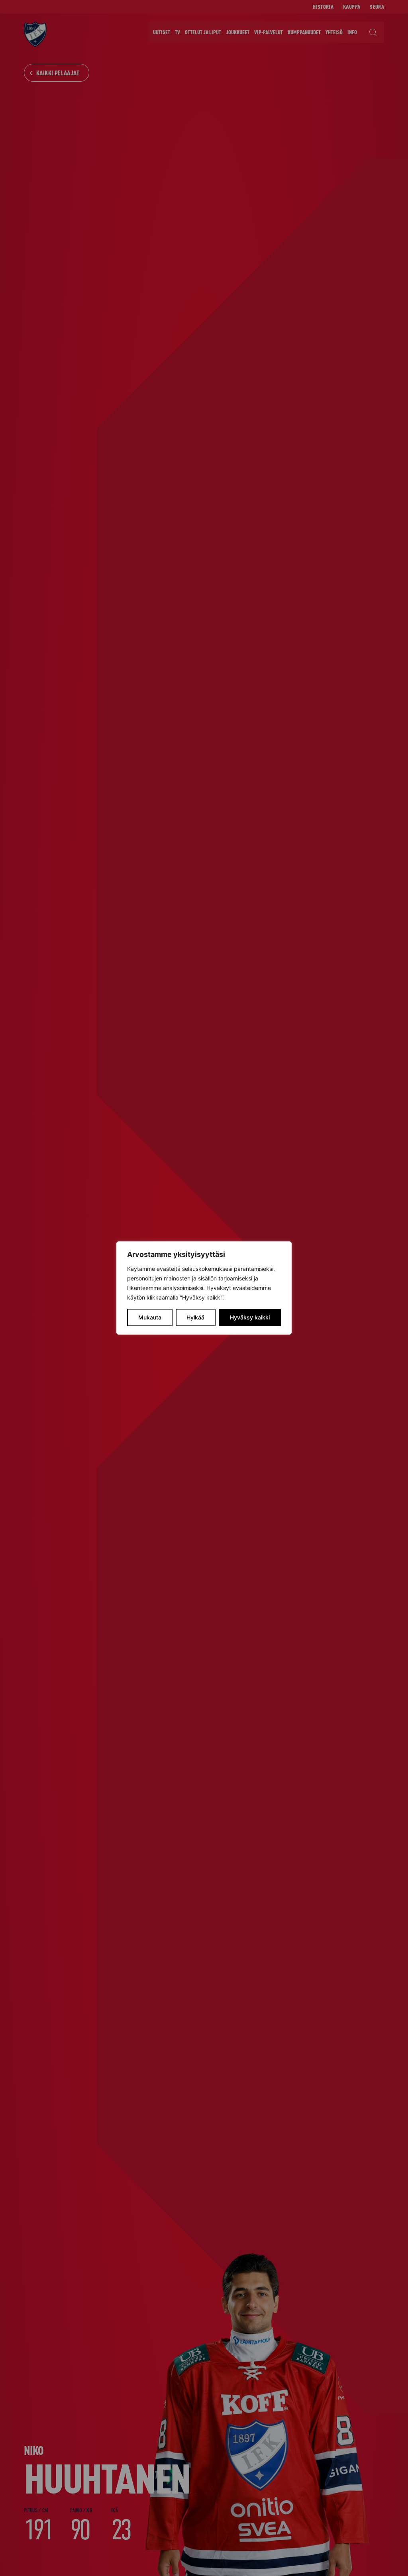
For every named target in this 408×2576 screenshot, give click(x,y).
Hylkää (195, 1317)
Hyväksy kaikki (250, 1317)
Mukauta (150, 1317)
